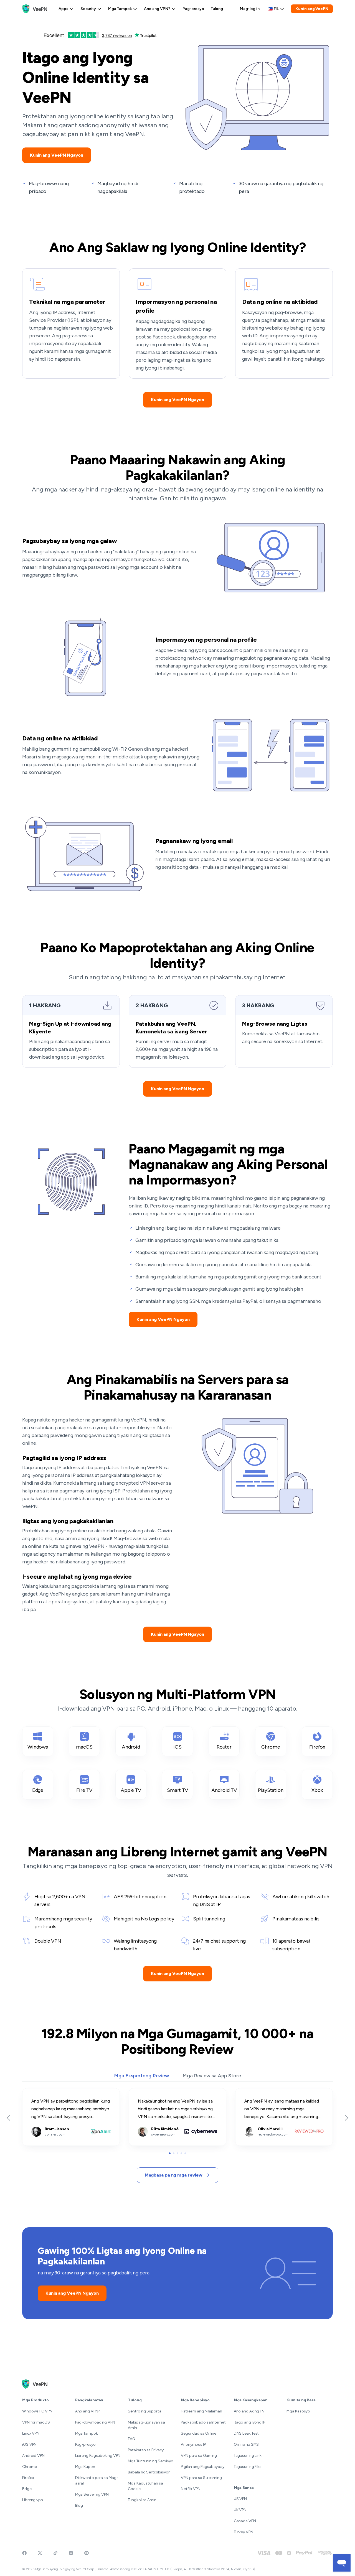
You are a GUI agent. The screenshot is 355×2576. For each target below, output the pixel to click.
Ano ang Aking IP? (249, 2411)
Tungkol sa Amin (142, 2500)
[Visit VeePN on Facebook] (24, 2553)
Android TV (224, 1790)
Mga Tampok (120, 9)
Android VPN (33, 2456)
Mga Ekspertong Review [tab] (142, 2076)
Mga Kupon (85, 2467)
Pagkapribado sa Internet (203, 2422)
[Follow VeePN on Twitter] (40, 2553)
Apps (63, 9)
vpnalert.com (35, 2092)
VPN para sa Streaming (201, 2478)
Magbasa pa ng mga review (174, 2175)
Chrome (271, 1747)
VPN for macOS (36, 2422)
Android (131, 1747)
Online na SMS (246, 2444)
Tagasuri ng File (247, 2467)
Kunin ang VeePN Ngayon (57, 155)
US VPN (240, 2499)
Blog (79, 2505)
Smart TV (177, 1790)
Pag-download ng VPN (95, 2422)
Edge (38, 1790)
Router (224, 1747)
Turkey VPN (244, 2532)
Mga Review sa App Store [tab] (212, 2076)
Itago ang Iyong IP (249, 2422)
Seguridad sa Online (199, 2433)
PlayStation (271, 1790)
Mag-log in (250, 9)
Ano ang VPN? (157, 9)
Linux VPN (31, 2433)
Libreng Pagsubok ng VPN (98, 2456)
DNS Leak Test (246, 2433)
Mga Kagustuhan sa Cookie (145, 2486)
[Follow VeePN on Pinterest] (87, 2553)
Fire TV (84, 1790)
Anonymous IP (193, 2444)
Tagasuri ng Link (248, 2456)
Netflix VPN (191, 2489)
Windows (38, 1747)
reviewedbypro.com (255, 2092)
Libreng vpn (33, 2500)
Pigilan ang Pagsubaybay (203, 2467)
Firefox (317, 1747)
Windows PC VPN (37, 2411)
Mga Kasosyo (298, 2411)
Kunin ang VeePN (312, 9)
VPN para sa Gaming (199, 2456)
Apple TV (131, 1790)
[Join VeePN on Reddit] (71, 2553)
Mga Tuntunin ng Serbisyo (151, 2461)
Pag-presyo (193, 9)
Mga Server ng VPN (92, 2494)
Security (88, 9)
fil (276, 9)
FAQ (132, 2439)
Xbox (317, 1790)
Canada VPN (245, 2521)
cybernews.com (145, 2092)
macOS (84, 1747)
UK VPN (240, 2510)
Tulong (217, 9)
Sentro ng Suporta (144, 2411)
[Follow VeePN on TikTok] (55, 2553)
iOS (177, 1747)
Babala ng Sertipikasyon (149, 2472)
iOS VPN (29, 2444)
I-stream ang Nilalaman (201, 2411)
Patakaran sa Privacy (146, 2450)
